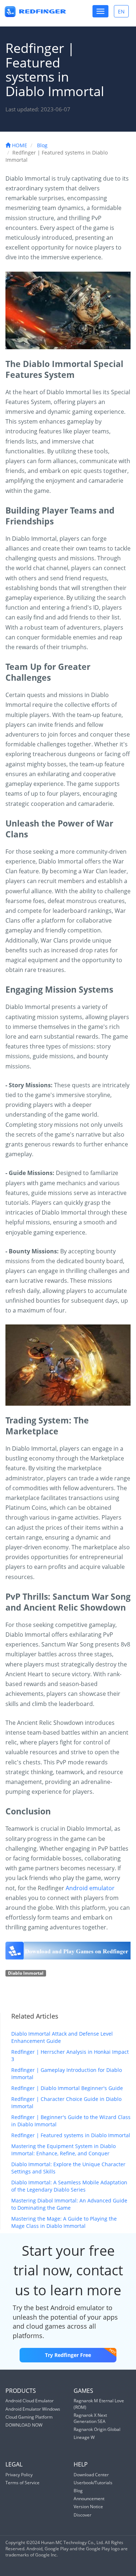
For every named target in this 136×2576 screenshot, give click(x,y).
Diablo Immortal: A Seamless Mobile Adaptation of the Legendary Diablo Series (69, 2186)
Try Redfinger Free (68, 2355)
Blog (42, 145)
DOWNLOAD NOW (24, 2425)
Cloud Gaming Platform (29, 2417)
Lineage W (84, 2437)
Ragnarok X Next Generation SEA (90, 2418)
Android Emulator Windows (33, 2409)
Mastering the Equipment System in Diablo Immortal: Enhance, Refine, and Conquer (63, 2150)
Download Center (91, 2475)
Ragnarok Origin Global (97, 2429)
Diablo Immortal (26, 1973)
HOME (19, 145)
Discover (83, 2515)
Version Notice (88, 2507)
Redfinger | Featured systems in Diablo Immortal (71, 2135)
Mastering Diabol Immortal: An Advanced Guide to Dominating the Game (69, 2204)
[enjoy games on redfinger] (68, 1951)
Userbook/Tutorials (93, 2483)
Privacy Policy (19, 2475)
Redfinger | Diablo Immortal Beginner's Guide (67, 2088)
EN (123, 13)
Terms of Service (22, 2483)
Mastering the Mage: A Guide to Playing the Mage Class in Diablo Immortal (64, 2222)
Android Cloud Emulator (30, 2401)
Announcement (89, 2499)
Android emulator (90, 1888)
